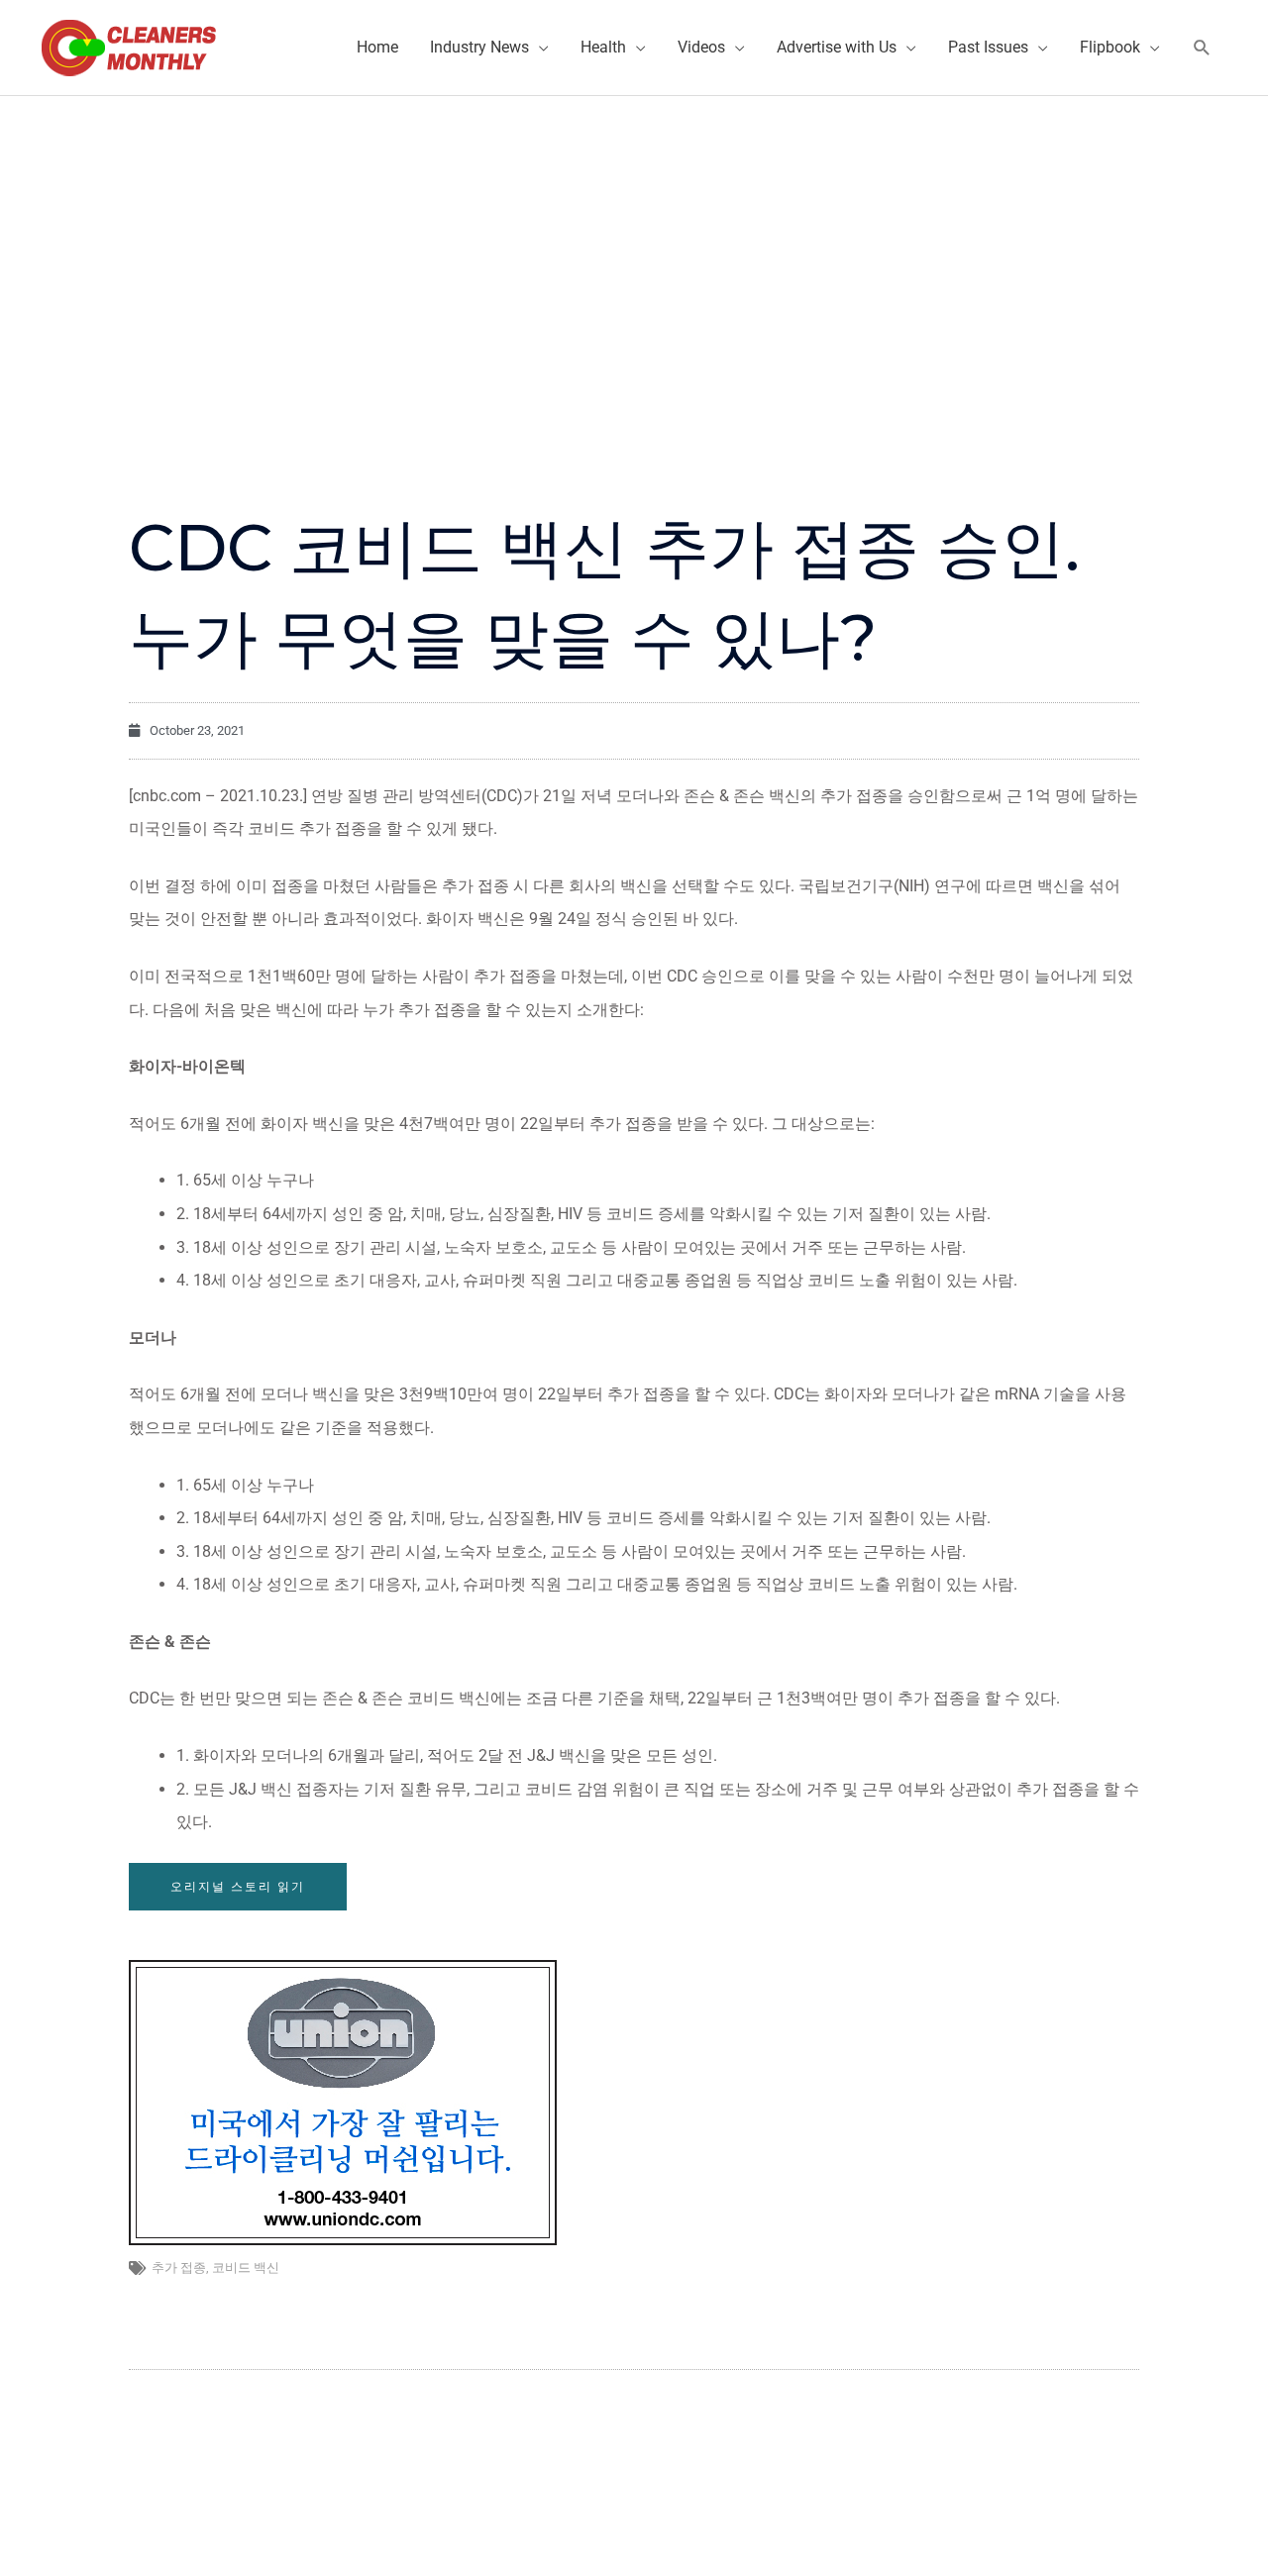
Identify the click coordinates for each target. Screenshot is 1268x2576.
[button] (1202, 48)
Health (603, 47)
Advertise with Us (837, 47)
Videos (701, 47)
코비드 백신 (246, 2267)
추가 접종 (179, 2267)
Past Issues (988, 47)
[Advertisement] (634, 245)
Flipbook (1110, 47)
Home (377, 47)
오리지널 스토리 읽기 (238, 1886)
